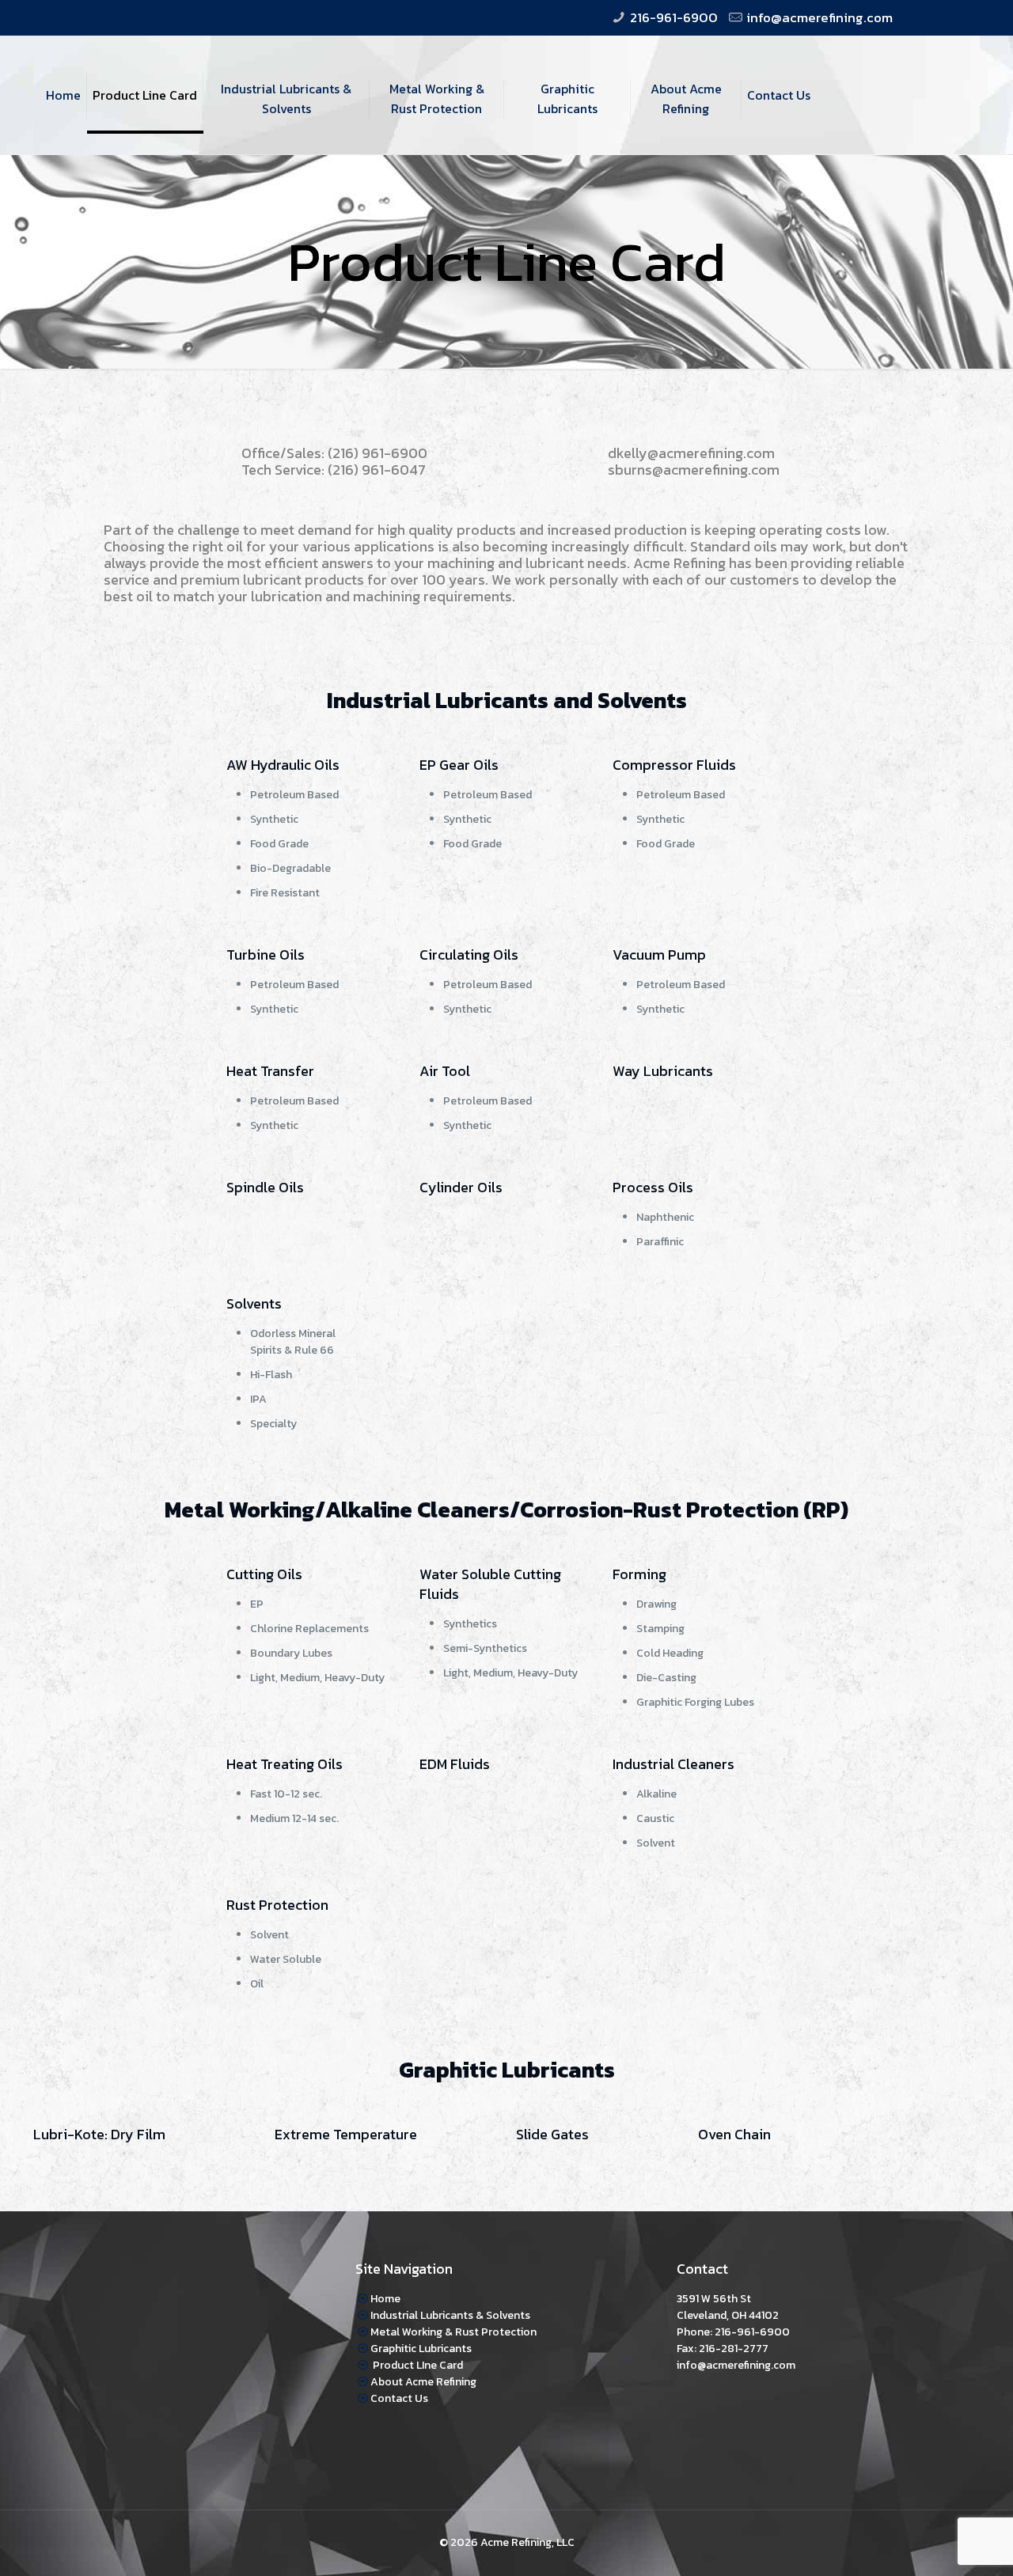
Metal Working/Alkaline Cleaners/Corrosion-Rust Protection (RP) (506, 1510)
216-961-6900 (674, 17)
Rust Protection (277, 1905)
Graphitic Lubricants (507, 2070)
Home (385, 2299)
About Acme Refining (423, 2382)
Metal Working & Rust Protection (453, 2332)
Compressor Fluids (674, 765)
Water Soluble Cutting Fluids (490, 1584)
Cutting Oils (264, 1574)
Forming (639, 1574)
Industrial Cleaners (673, 1764)
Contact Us (399, 2398)
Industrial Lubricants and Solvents (507, 700)
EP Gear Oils (459, 765)
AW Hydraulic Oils (283, 765)
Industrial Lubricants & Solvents (450, 2315)
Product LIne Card (417, 2365)
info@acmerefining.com (820, 17)
